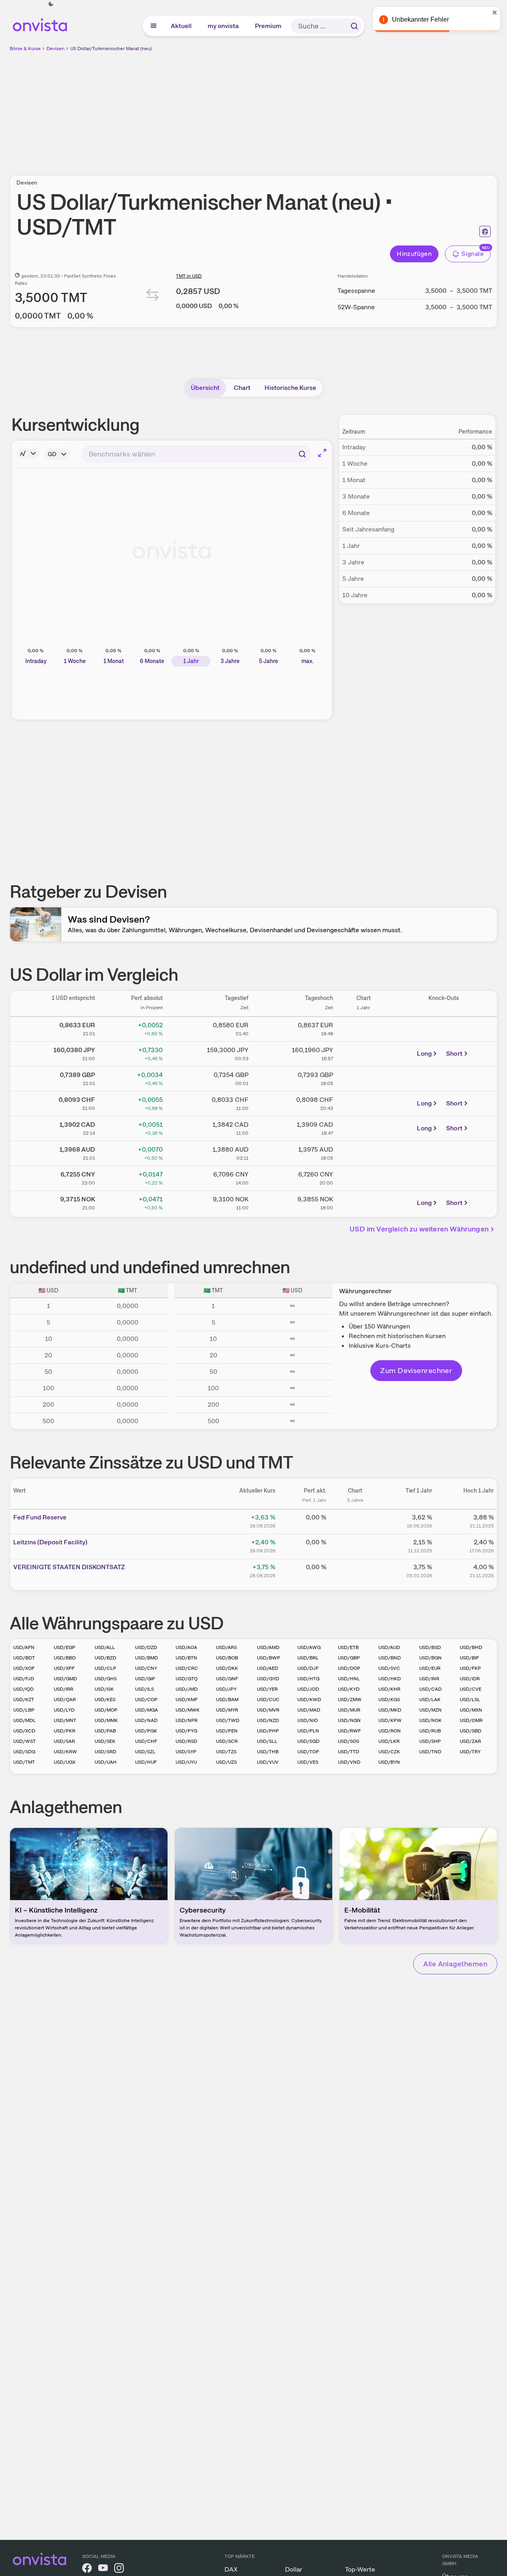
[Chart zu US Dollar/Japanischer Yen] (364, 1053)
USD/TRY (470, 1752)
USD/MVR (268, 1710)
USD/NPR (187, 1720)
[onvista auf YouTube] (103, 2569)
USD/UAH (106, 1762)
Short (454, 1054)
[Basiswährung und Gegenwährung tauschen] (153, 297)
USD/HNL (349, 1679)
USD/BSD (430, 1647)
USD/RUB (430, 1731)
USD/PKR (65, 1731)
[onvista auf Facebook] (87, 2569)
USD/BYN (389, 1762)
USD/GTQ (187, 1679)
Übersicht (205, 388)
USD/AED (268, 1668)
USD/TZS (226, 1752)
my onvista (224, 26)
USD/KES (105, 1700)
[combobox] (196, 454)
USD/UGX (65, 1762)
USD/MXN (471, 1710)
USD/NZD (268, 1720)
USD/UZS (226, 1762)
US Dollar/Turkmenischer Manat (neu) (111, 49)
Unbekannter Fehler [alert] (420, 19)
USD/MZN (430, 1710)
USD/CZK (389, 1752)
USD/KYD (349, 1689)
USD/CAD (430, 1689)
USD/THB (268, 1752)
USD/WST (24, 1741)
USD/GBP (349, 1658)
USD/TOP (308, 1752)
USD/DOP (349, 1668)
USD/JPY (226, 1689)
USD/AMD (268, 1647)
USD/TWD (228, 1720)
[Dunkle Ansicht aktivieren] (51, 4)
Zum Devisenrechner (416, 1370)
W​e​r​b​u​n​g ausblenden (323, 109)
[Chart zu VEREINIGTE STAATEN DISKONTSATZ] (355, 1570)
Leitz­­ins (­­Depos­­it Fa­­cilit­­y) (50, 1542)
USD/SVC (389, 1668)
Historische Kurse (290, 388)
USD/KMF (187, 1700)
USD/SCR (227, 1741)
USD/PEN (227, 1731)
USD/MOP (106, 1710)
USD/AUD (389, 1647)
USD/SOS (348, 1741)
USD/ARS (226, 1647)
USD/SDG (24, 1752)
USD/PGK (146, 1731)
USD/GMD (65, 1679)
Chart (242, 388)
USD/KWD (309, 1700)
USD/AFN (24, 1647)
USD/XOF (24, 1668)
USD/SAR (64, 1741)
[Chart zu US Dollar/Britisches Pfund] (364, 1077)
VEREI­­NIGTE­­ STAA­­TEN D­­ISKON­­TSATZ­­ (69, 1567)
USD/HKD (390, 1679)
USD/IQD (23, 1689)
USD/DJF (308, 1668)
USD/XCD (24, 1731)
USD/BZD (105, 1658)
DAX (231, 2569)
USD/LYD (64, 1710)
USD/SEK (105, 1741)
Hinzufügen (414, 254)
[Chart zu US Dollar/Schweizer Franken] (364, 1102)
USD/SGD (308, 1741)
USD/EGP (65, 1647)
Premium (269, 26)
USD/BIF (469, 1658)
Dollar (294, 2569)
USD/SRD (105, 1752)
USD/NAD (146, 1720)
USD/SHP (430, 1741)
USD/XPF (64, 1668)
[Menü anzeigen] (154, 26)
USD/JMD (187, 1689)
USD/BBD (65, 1658)
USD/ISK (104, 1689)
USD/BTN (186, 1658)
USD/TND (430, 1752)
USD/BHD (471, 1647)
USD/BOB (227, 1658)
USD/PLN (308, 1731)
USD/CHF (146, 1741)
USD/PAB (105, 1731)
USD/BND (390, 1658)
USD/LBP (24, 1710)
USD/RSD (186, 1741)
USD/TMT (24, 1762)
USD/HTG (308, 1679)
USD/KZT (24, 1700)
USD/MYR (227, 1710)
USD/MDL (24, 1720)
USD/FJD (24, 1679)
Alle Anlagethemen (455, 1964)
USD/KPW (390, 1720)
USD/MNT (65, 1720)
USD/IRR (64, 1689)
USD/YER (267, 1689)
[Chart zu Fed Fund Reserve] (355, 1520)
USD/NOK (430, 1720)
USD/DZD (146, 1647)
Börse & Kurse (25, 49)
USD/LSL (470, 1700)
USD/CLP (105, 1668)
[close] (495, 12)
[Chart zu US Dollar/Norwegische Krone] (364, 1202)
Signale (473, 254)
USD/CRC (187, 1668)
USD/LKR (389, 1741)
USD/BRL (308, 1658)
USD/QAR (65, 1700)
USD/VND (349, 1762)
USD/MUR (349, 1710)
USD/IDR (470, 1679)
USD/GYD (268, 1679)
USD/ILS (144, 1689)
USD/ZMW (350, 1700)
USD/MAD (309, 1710)
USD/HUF (146, 1762)
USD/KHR (389, 1689)
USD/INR (429, 1679)
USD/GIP (145, 1679)
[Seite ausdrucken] (485, 231)
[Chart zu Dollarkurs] (364, 1028)
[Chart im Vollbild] (322, 453)
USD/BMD (146, 1658)
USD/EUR (430, 1668)
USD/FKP (470, 1668)
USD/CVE (471, 1689)
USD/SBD (471, 1731)
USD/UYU (186, 1762)
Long (424, 1054)
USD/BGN (430, 1658)
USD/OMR (471, 1720)
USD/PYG (186, 1731)
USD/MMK (106, 1720)
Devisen (56, 49)
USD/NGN (349, 1720)
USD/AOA (186, 1647)
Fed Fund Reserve (40, 1517)
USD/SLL (267, 1741)
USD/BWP (269, 1658)
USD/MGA (146, 1710)
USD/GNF (227, 1679)
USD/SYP (186, 1752)
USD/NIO (308, 1720)
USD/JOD (308, 1689)
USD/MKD (390, 1710)
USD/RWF (349, 1731)
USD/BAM (227, 1700)
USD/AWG (309, 1647)
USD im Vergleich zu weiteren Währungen (419, 1229)
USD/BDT (24, 1658)
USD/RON (390, 1731)
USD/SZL (145, 1752)
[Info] (28, 453)
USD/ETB (348, 1647)
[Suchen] (354, 26)
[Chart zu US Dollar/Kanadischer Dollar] (364, 1127)
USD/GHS (106, 1679)
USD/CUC (268, 1700)
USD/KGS (389, 1700)
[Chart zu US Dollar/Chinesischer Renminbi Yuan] (364, 1177)
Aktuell (182, 26)
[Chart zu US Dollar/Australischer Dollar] (364, 1152)
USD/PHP (268, 1731)
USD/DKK (227, 1668)
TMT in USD (189, 276)
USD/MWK (188, 1710)
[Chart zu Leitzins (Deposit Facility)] (355, 1545)
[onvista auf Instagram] (119, 2569)
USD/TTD (348, 1752)
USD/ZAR (470, 1741)
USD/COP (146, 1700)
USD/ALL (105, 1647)
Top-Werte (360, 2569)
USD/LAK (430, 1700)
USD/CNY (146, 1668)
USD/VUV (268, 1762)
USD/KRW (65, 1752)
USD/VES (308, 1762)
